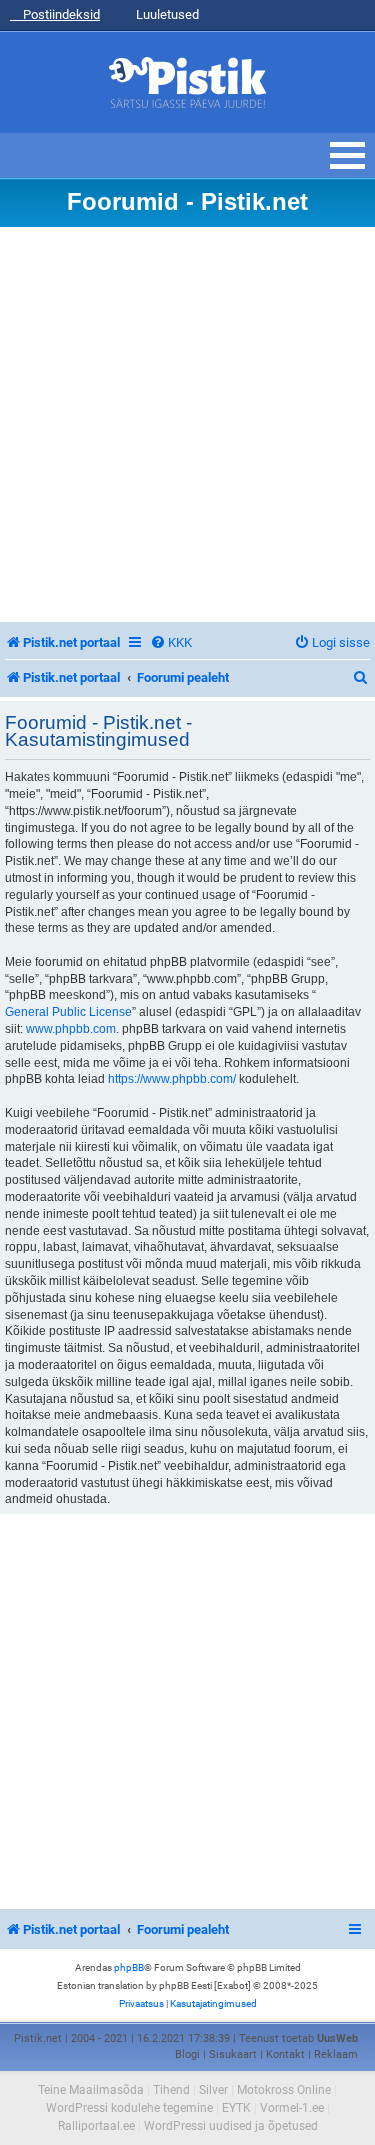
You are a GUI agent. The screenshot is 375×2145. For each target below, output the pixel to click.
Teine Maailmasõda (91, 2090)
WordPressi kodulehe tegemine (129, 2108)
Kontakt (285, 2054)
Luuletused (166, 14)
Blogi (187, 2054)
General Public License (68, 1012)
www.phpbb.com (71, 1029)
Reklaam (336, 2054)
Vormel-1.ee (292, 2108)
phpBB (129, 1967)
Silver (213, 2090)
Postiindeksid (60, 14)
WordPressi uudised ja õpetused (231, 2126)
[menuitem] (171, 642)
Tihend (171, 2090)
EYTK (236, 2108)
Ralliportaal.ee (96, 2126)
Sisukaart (233, 2054)
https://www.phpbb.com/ (172, 1079)
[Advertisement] (187, 424)
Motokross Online (284, 2090)
